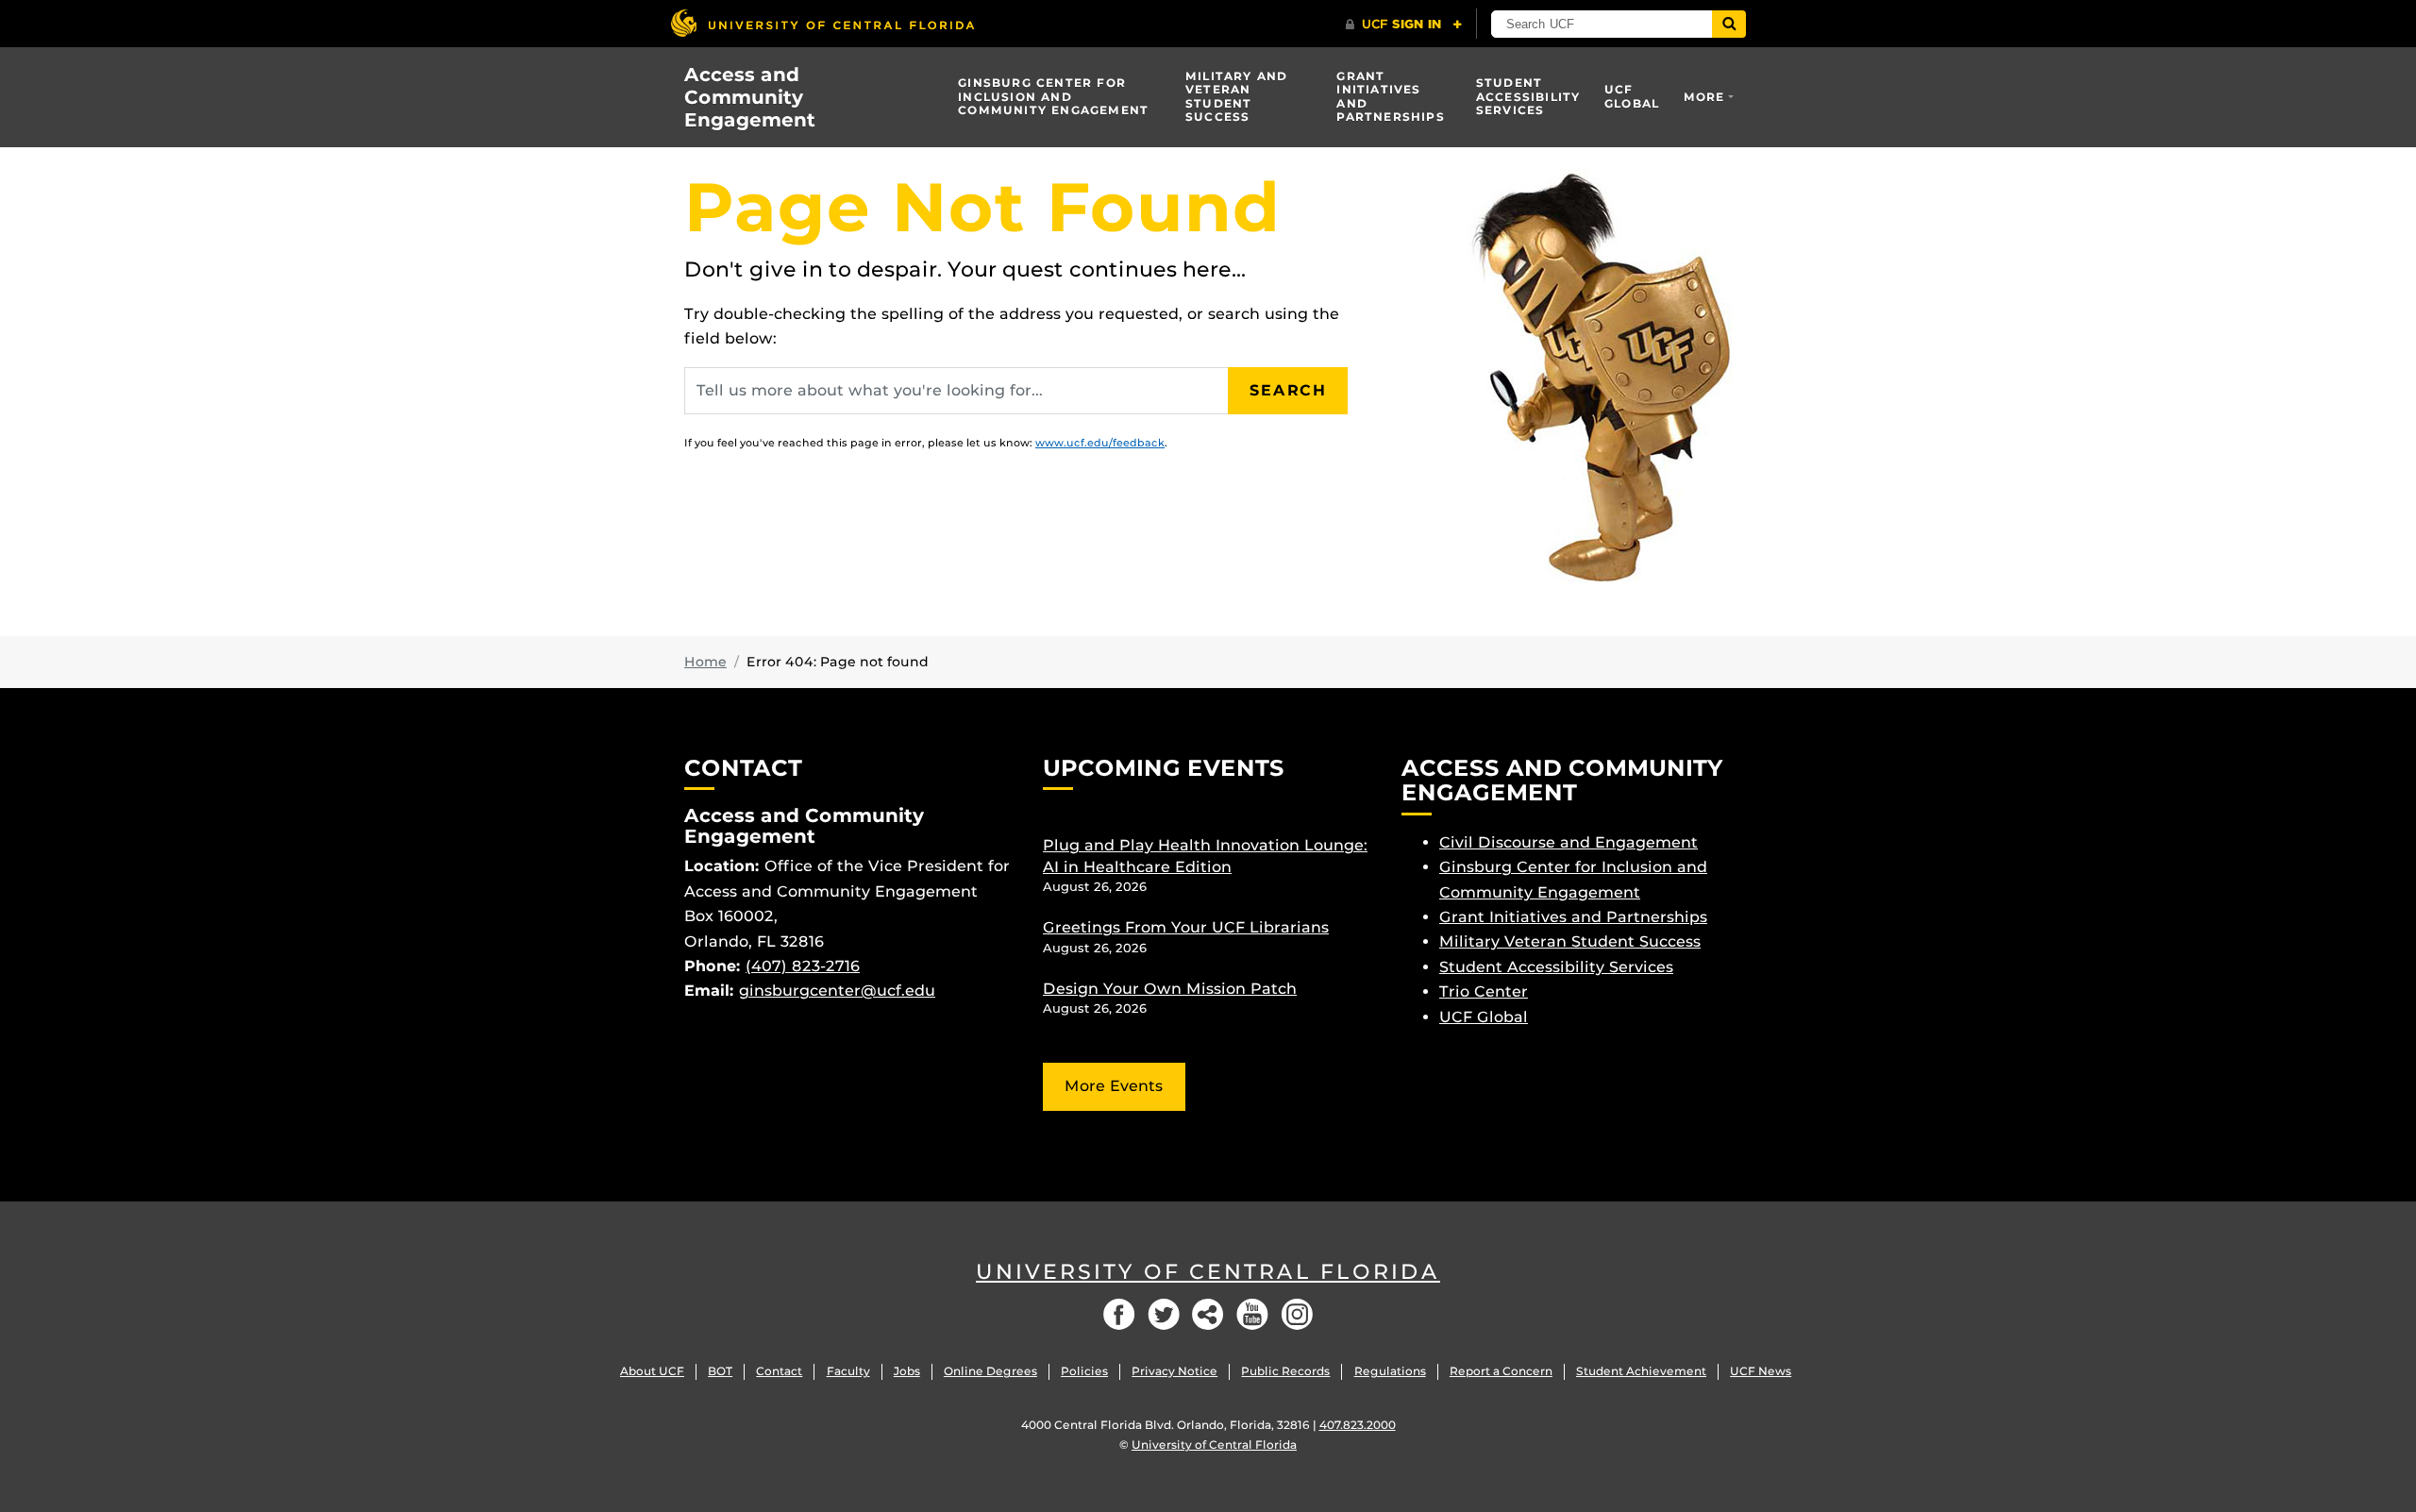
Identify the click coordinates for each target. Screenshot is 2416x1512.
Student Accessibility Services (1528, 96)
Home (705, 662)
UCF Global (1632, 96)
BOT (720, 1371)
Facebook (1119, 1314)
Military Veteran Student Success (1570, 941)
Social (1208, 1314)
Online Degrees (990, 1371)
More (1704, 97)
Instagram (1297, 1314)
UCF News (1761, 1371)
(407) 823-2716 (803, 966)
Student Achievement (1641, 1371)
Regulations (1390, 1371)
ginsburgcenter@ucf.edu (837, 991)
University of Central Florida (1208, 1272)
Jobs (907, 1371)
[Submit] (1729, 24)
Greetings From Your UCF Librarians (1186, 927)
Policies (1084, 1371)
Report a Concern (1501, 1371)
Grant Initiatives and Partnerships (1390, 96)
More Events (1114, 1086)
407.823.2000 (1358, 1425)
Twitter (1164, 1314)
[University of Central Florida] (822, 23)
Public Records (1285, 1371)
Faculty (848, 1371)
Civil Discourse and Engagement (1569, 842)
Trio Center (1484, 991)
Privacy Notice (1174, 1371)
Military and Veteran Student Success (1236, 96)
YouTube (1252, 1314)
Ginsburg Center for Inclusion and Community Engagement (1053, 96)
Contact (779, 1371)
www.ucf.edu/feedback (1100, 443)
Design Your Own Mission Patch (1170, 989)
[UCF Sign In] (1404, 25)
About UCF (652, 1371)
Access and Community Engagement (750, 97)
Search (1288, 390)
